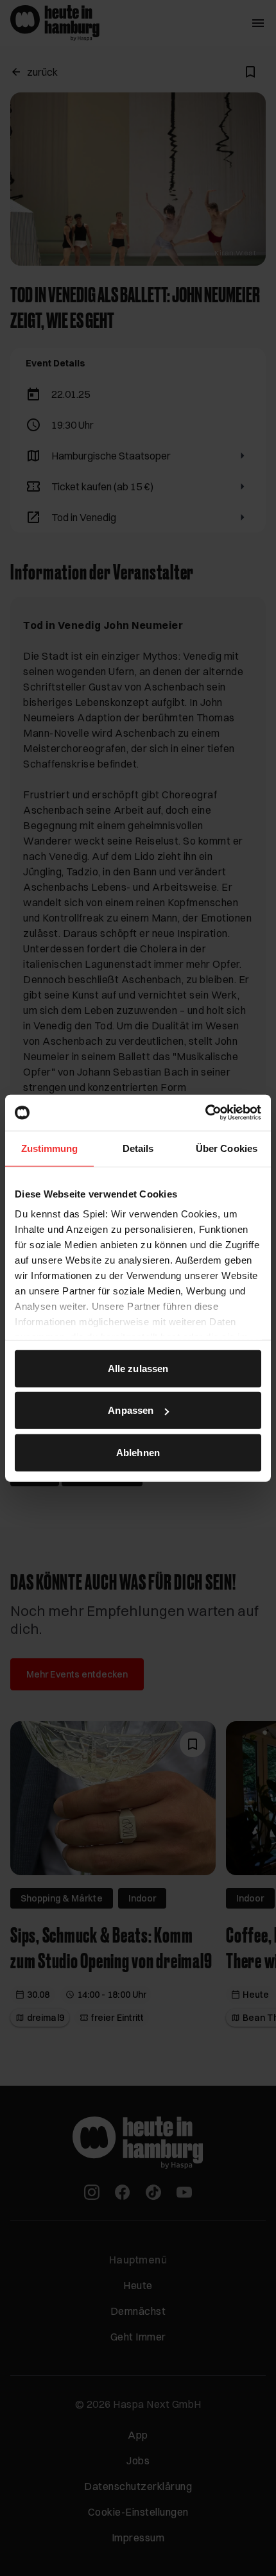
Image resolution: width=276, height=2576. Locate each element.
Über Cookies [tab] (227, 1148)
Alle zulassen (138, 1368)
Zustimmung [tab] (50, 1148)
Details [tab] (138, 1148)
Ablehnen (138, 1452)
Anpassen (131, 1410)
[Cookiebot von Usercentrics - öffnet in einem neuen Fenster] (205, 1113)
